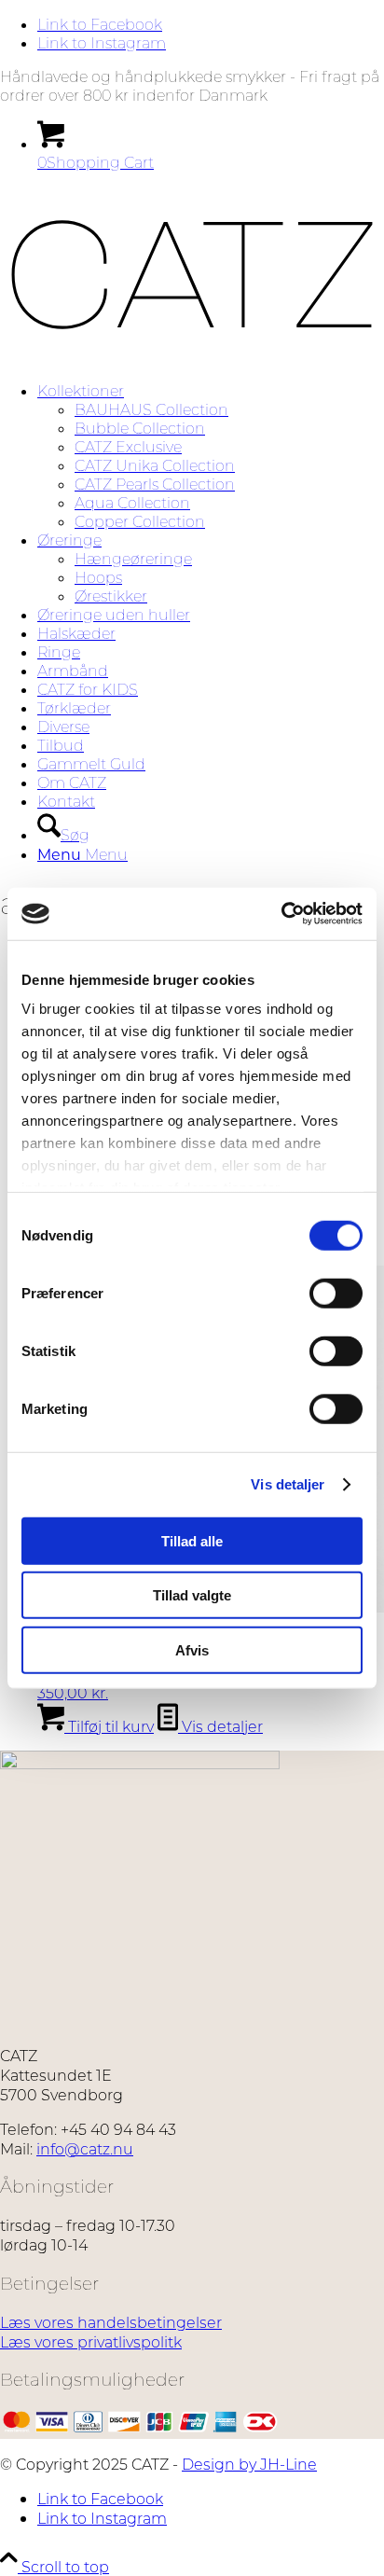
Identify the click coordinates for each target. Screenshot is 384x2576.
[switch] (336, 1293)
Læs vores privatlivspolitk (91, 2341)
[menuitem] (211, 456)
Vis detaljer (288, 1484)
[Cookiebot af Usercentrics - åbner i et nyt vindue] (281, 914)
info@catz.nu (85, 2148)
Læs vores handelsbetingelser (111, 2322)
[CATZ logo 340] (192, 357)
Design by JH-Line (249, 2464)
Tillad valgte (192, 1595)
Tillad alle (192, 1540)
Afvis (192, 1649)
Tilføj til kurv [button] (109, 1726)
